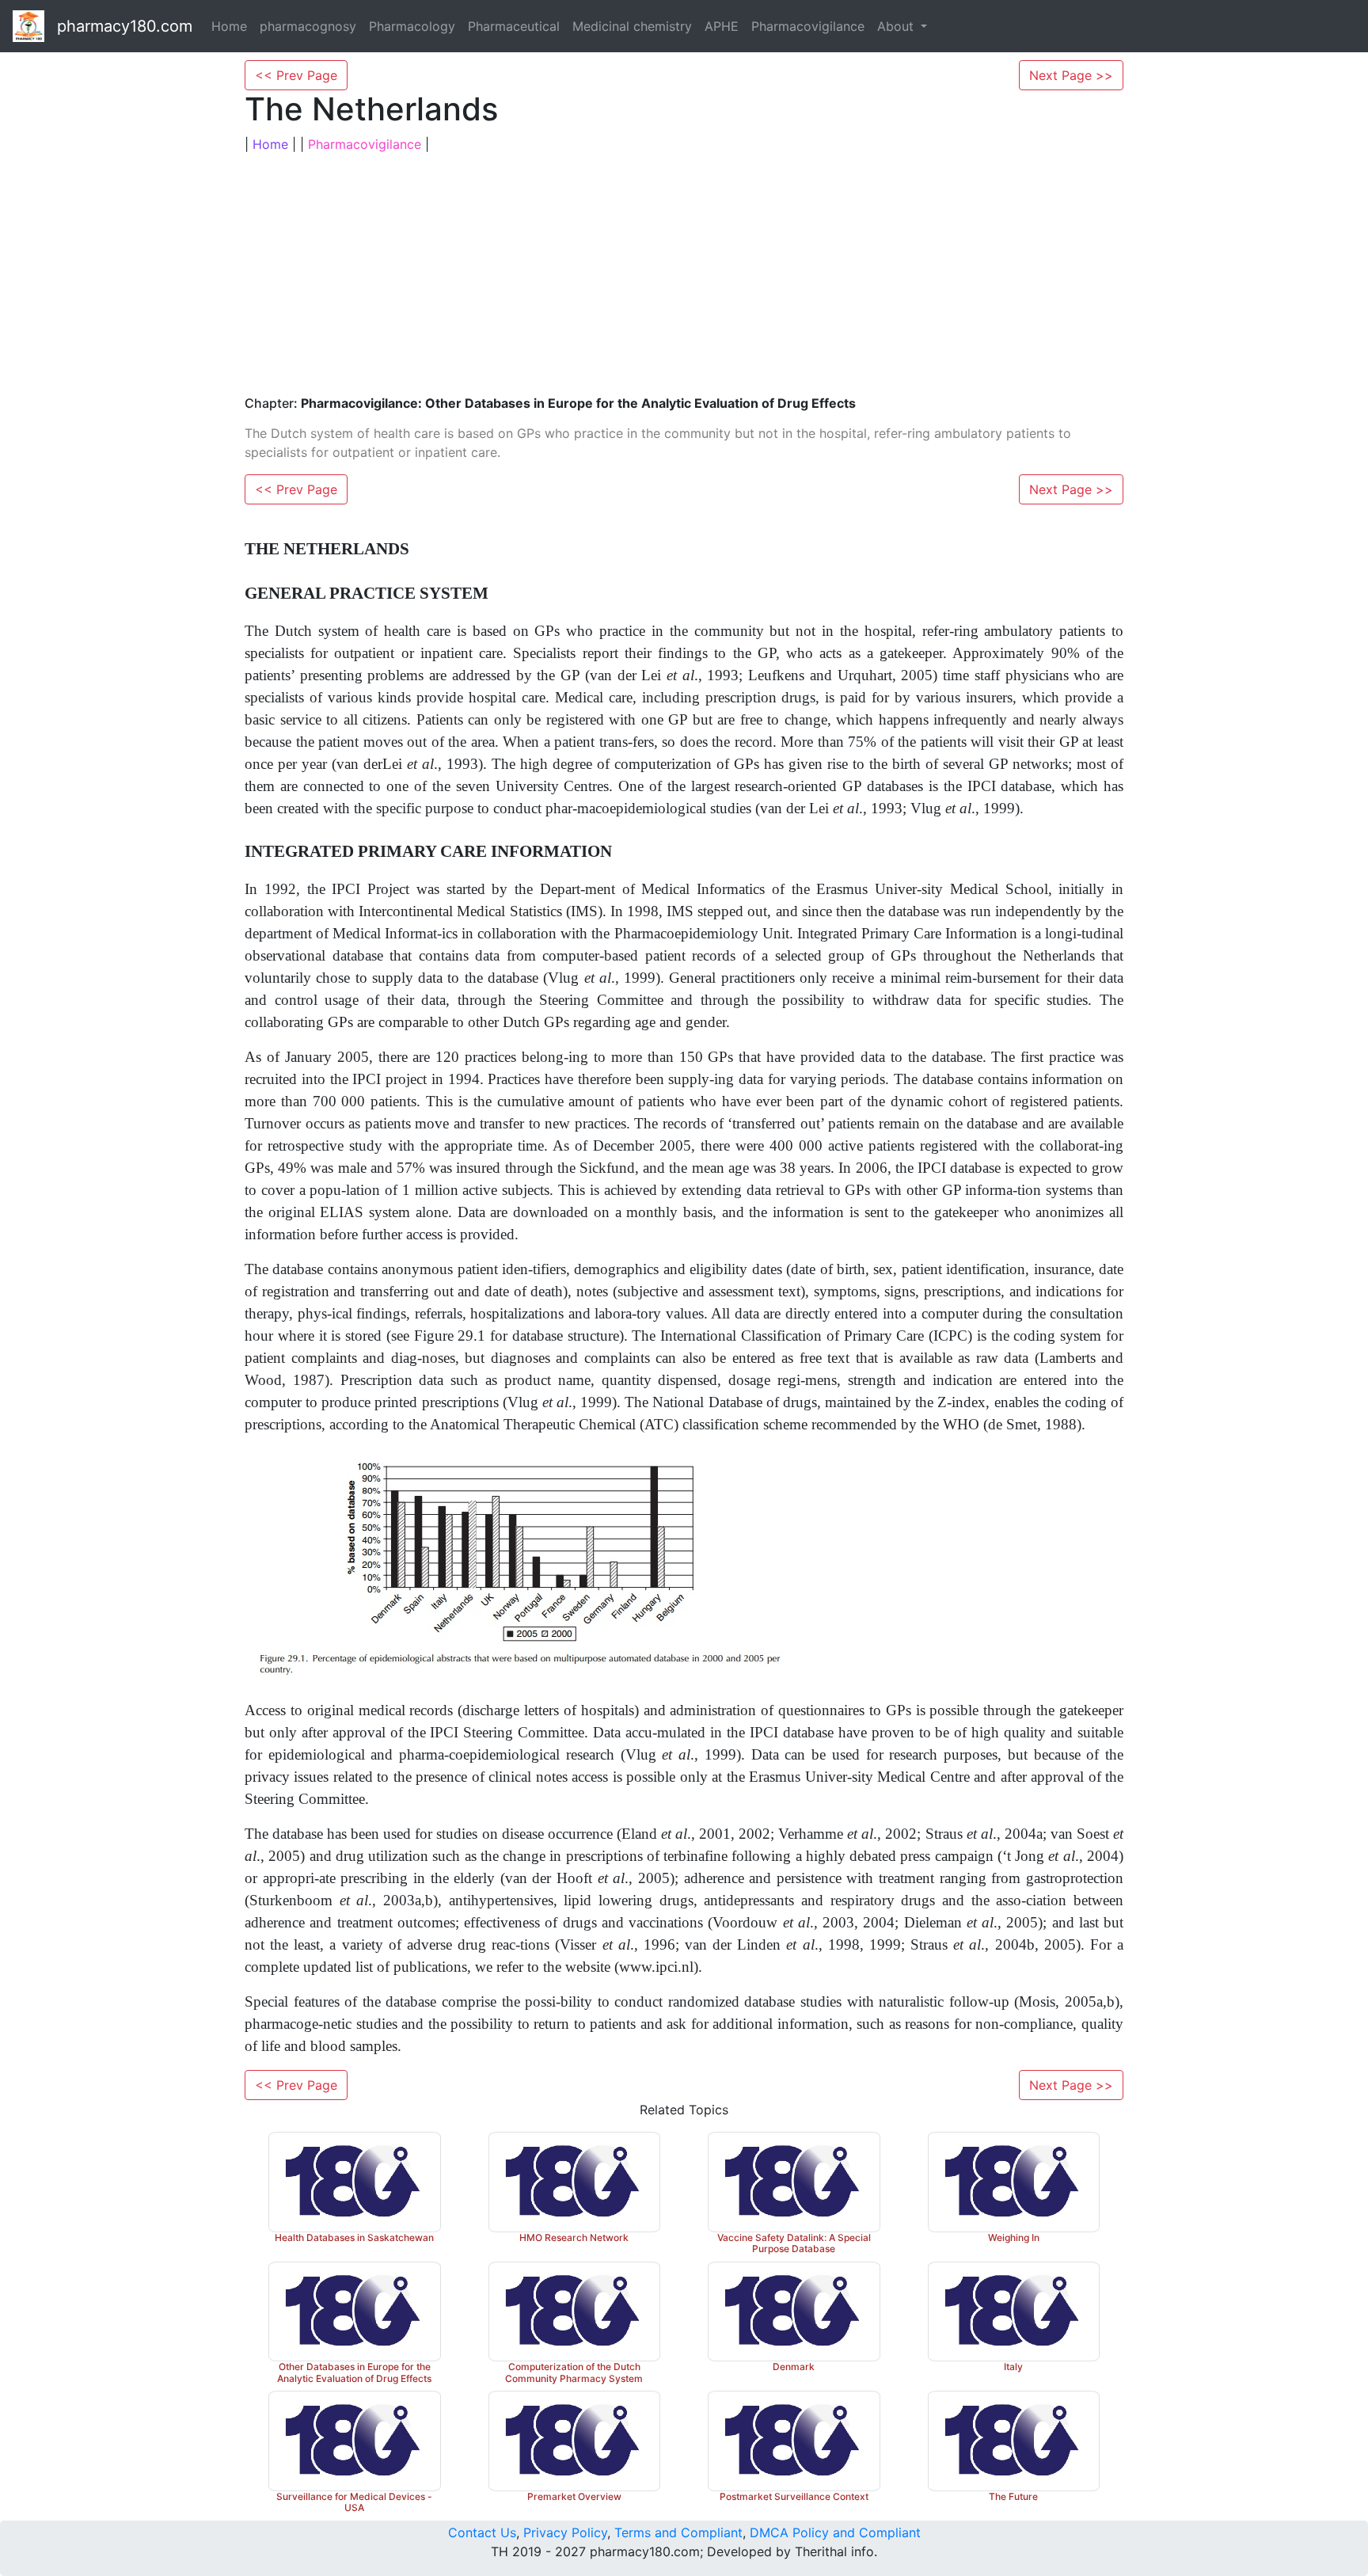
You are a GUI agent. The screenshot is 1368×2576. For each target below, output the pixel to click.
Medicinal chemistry (632, 26)
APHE (722, 26)
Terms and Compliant (678, 2532)
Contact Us (482, 2532)
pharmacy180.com (125, 26)
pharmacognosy (308, 26)
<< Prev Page (296, 75)
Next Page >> (1071, 75)
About (897, 26)
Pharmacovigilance (808, 26)
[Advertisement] (684, 272)
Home (229, 26)
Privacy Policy (565, 2532)
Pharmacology (412, 26)
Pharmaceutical (514, 26)
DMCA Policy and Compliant (835, 2532)
